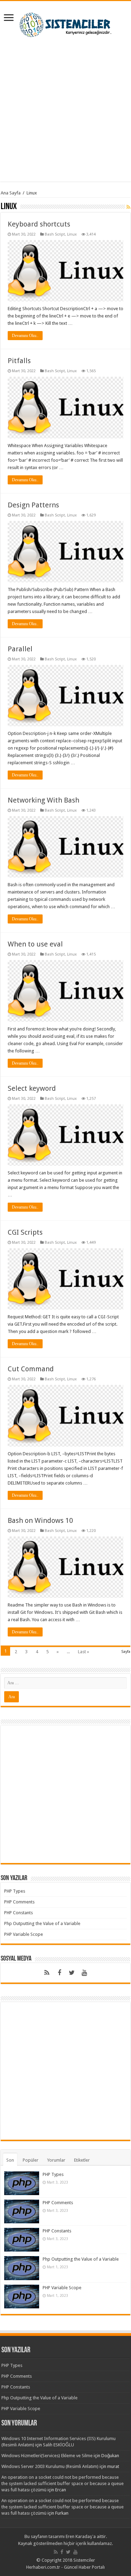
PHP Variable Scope (24, 1934)
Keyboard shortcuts (39, 224)
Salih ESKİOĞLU (59, 2445)
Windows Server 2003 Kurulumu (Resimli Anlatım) (50, 2466)
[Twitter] (72, 1973)
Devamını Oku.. (25, 336)
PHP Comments (19, 1902)
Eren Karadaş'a (81, 2536)
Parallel (20, 649)
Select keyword (32, 1088)
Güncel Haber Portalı (84, 2567)
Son (10, 2160)
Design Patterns (33, 505)
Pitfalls (19, 361)
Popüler (31, 2160)
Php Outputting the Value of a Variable (42, 1923)
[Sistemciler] (65, 23)
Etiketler (82, 2160)
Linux (72, 234)
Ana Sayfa (11, 193)
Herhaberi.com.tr (43, 2567)
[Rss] (47, 1973)
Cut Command (31, 1369)
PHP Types (15, 1891)
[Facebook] (59, 1973)
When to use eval (35, 944)
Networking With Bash (43, 800)
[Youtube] (85, 1973)
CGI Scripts (25, 1232)
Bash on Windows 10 (40, 1520)
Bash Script (55, 234)
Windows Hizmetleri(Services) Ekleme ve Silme (47, 2456)
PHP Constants (19, 1913)
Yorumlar (56, 2160)
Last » (83, 1652)
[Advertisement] (65, 116)
